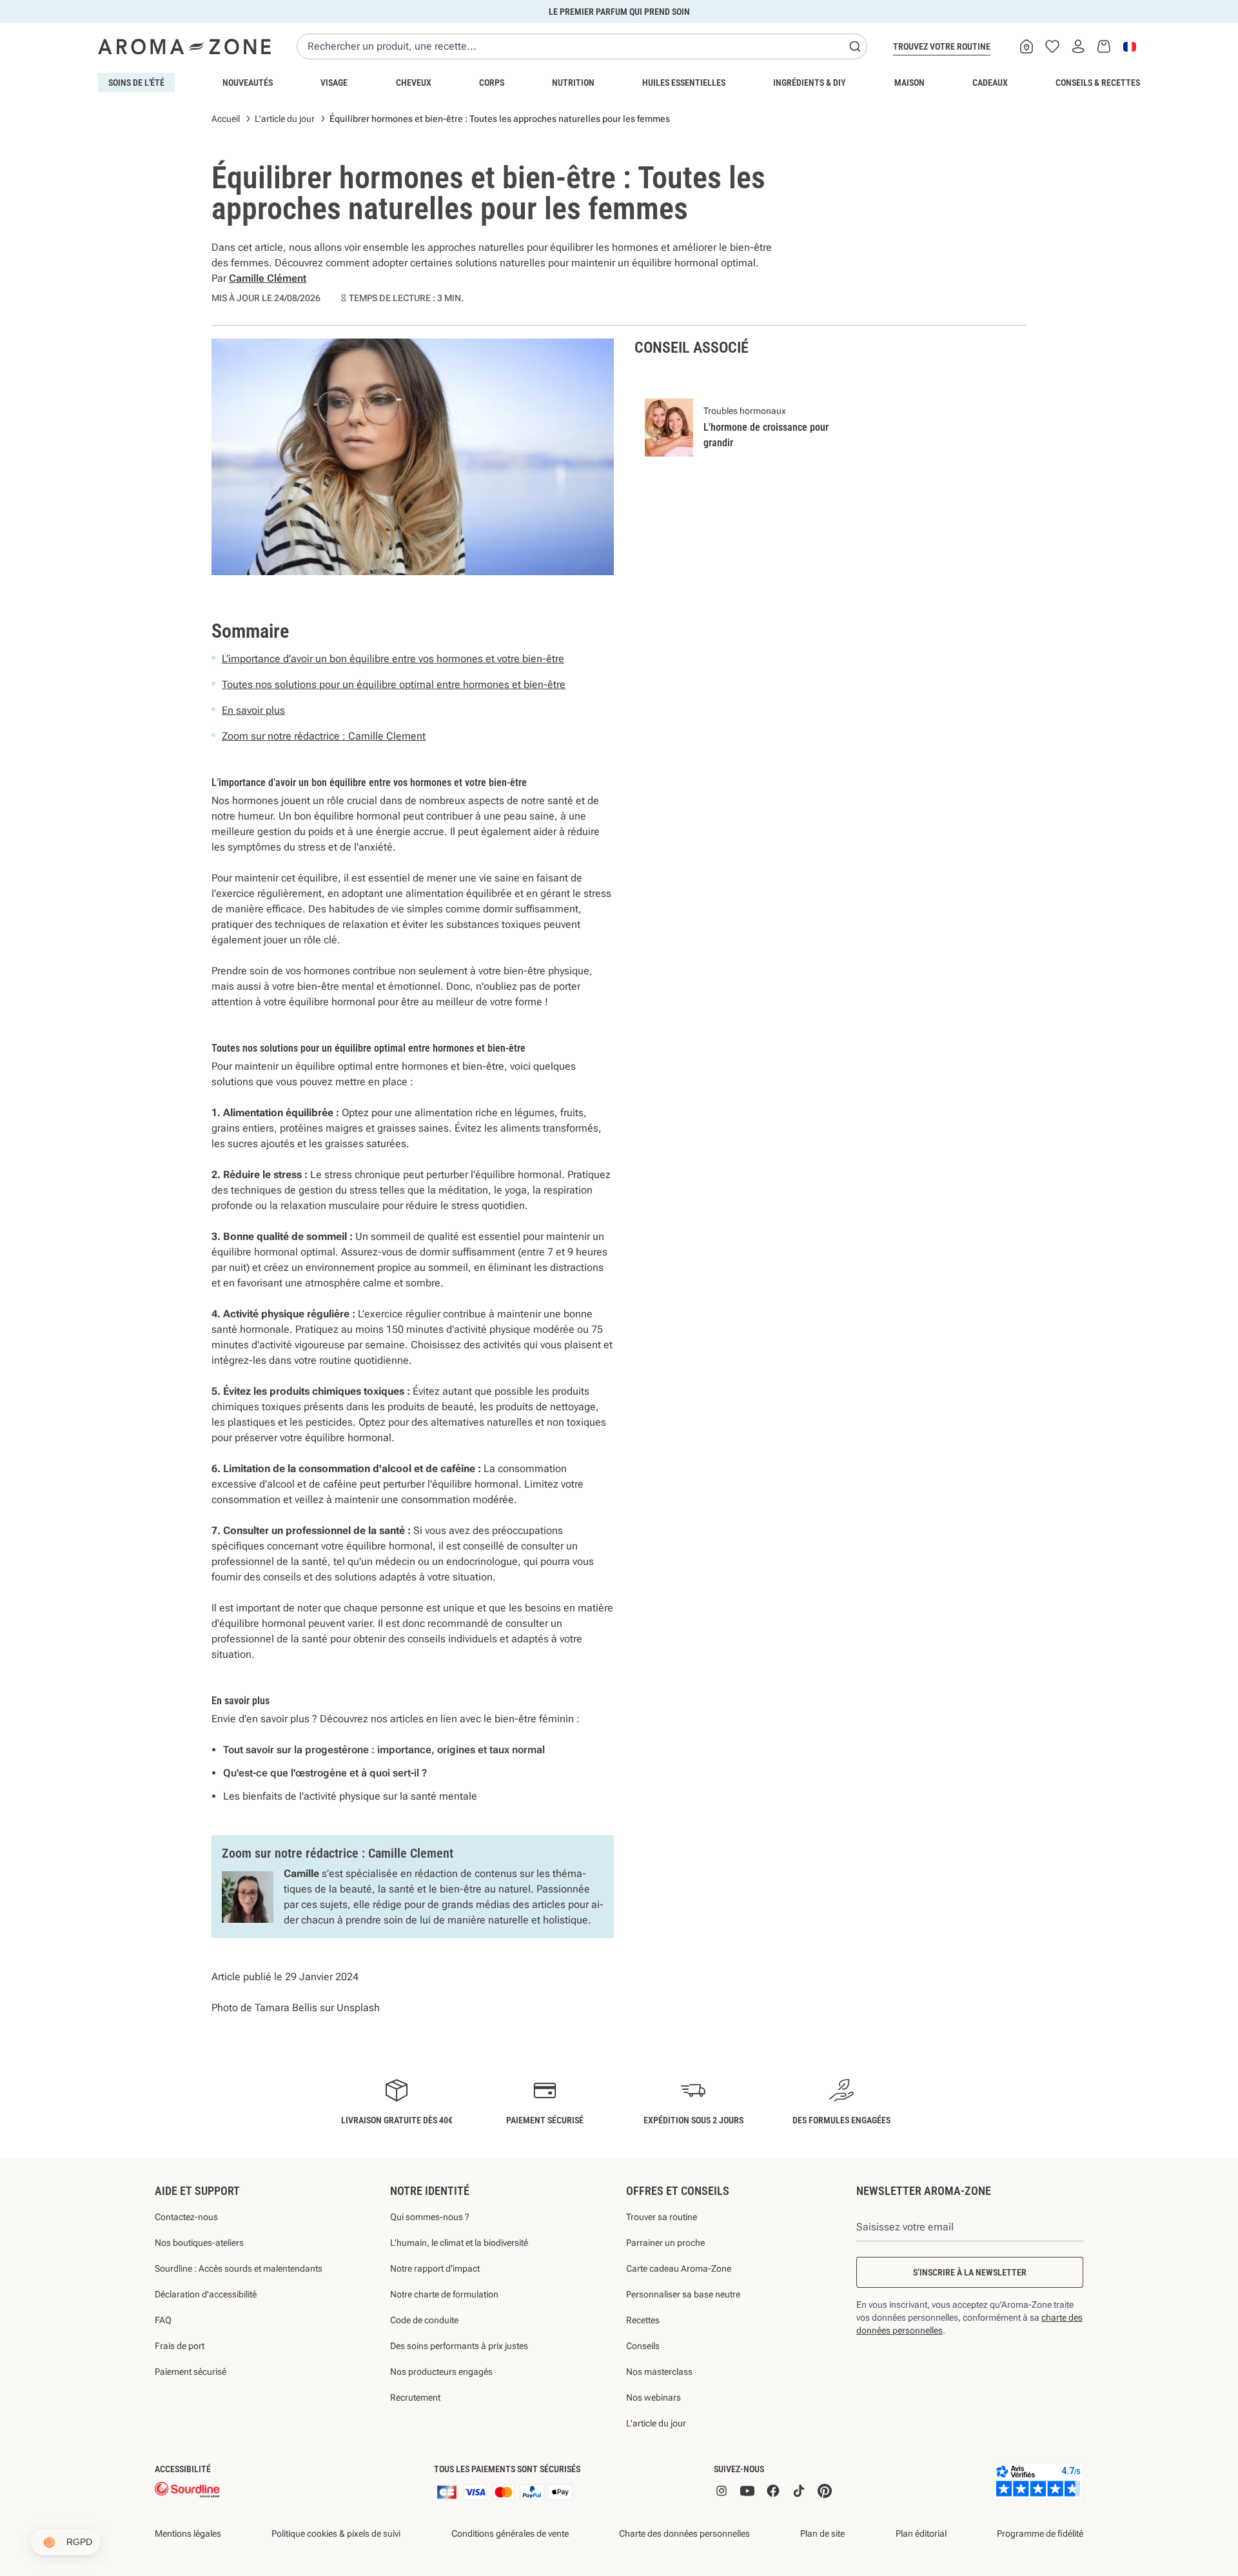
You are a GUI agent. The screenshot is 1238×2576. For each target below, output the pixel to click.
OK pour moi (696, 1442)
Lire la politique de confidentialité (535, 1401)
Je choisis (542, 1442)
